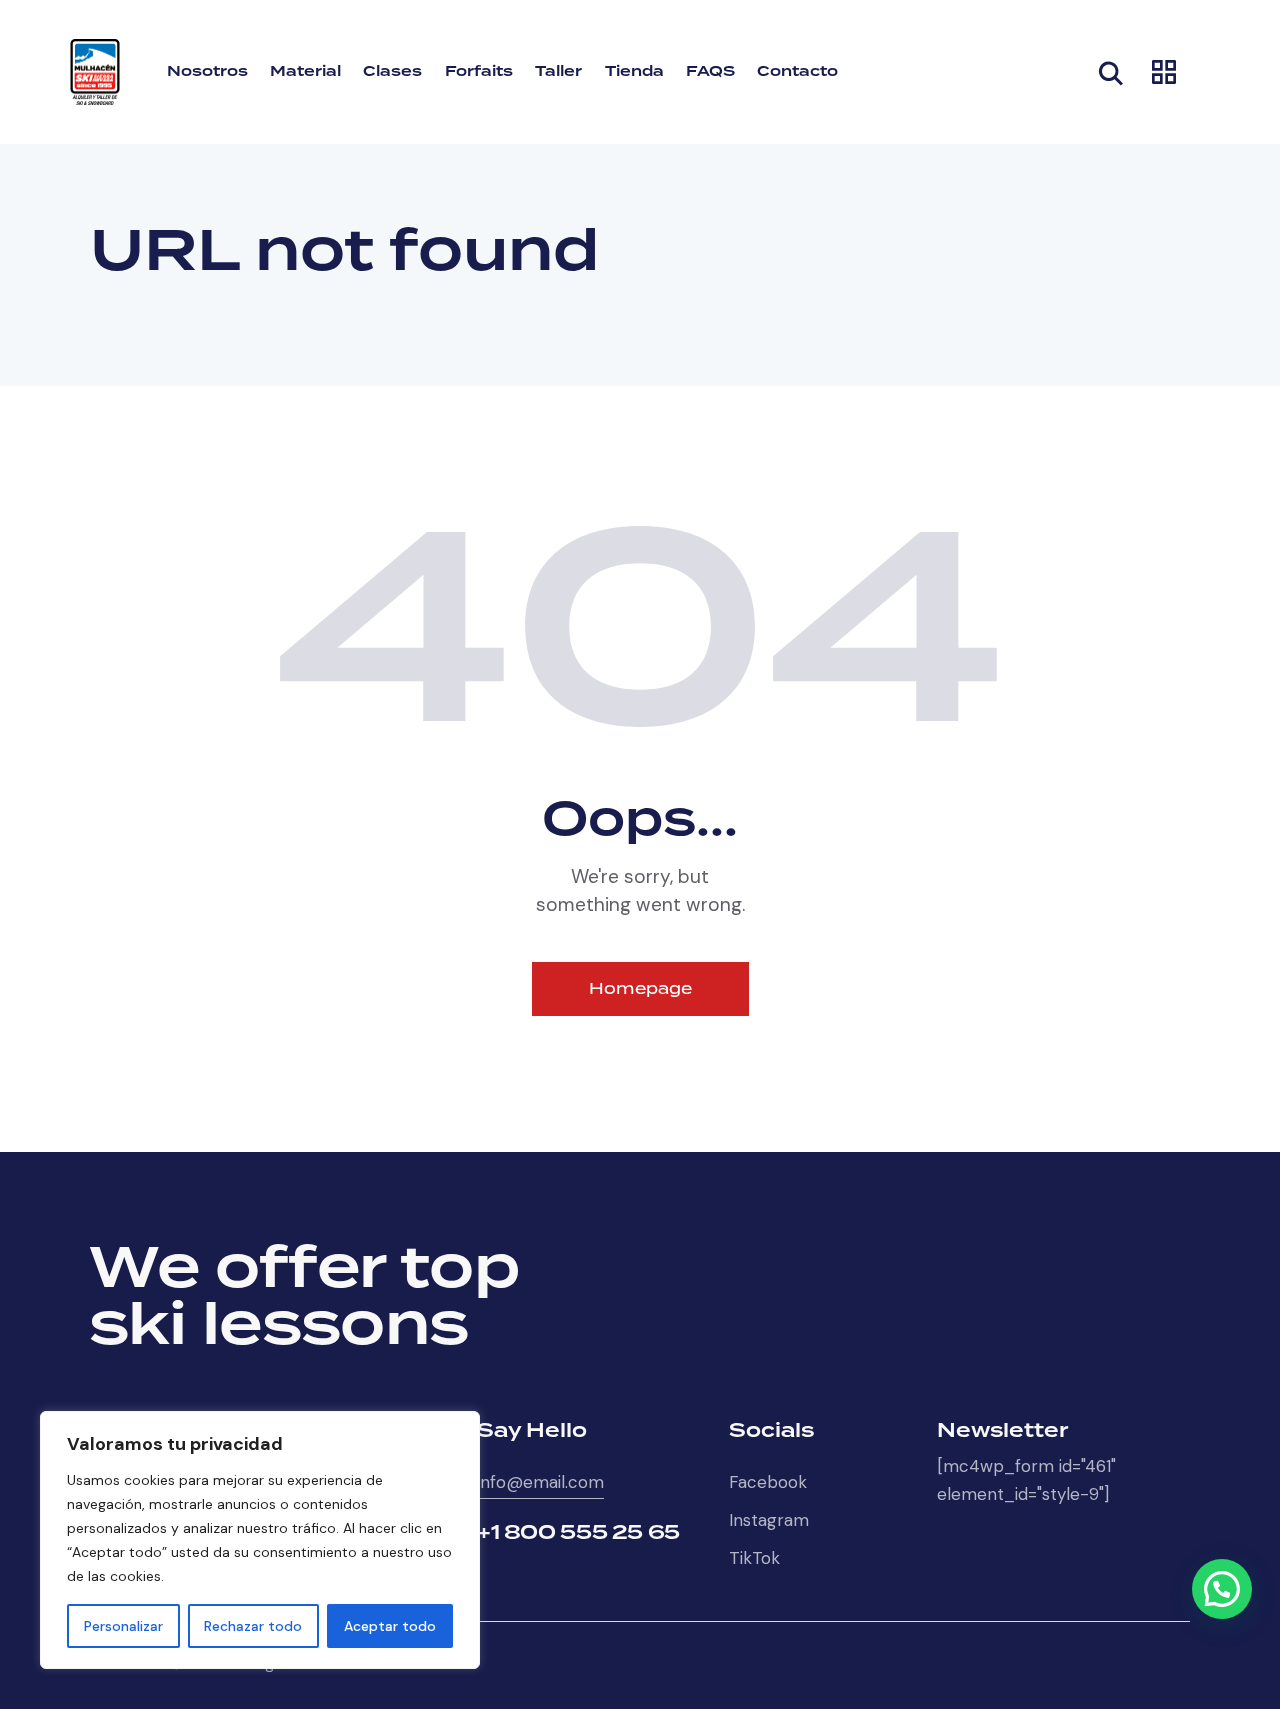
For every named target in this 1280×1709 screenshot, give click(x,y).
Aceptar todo (390, 1626)
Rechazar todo (253, 1626)
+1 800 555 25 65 (578, 1533)
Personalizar (123, 1626)
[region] (260, 1540)
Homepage (640, 988)
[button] (1222, 1589)
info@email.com (540, 1482)
